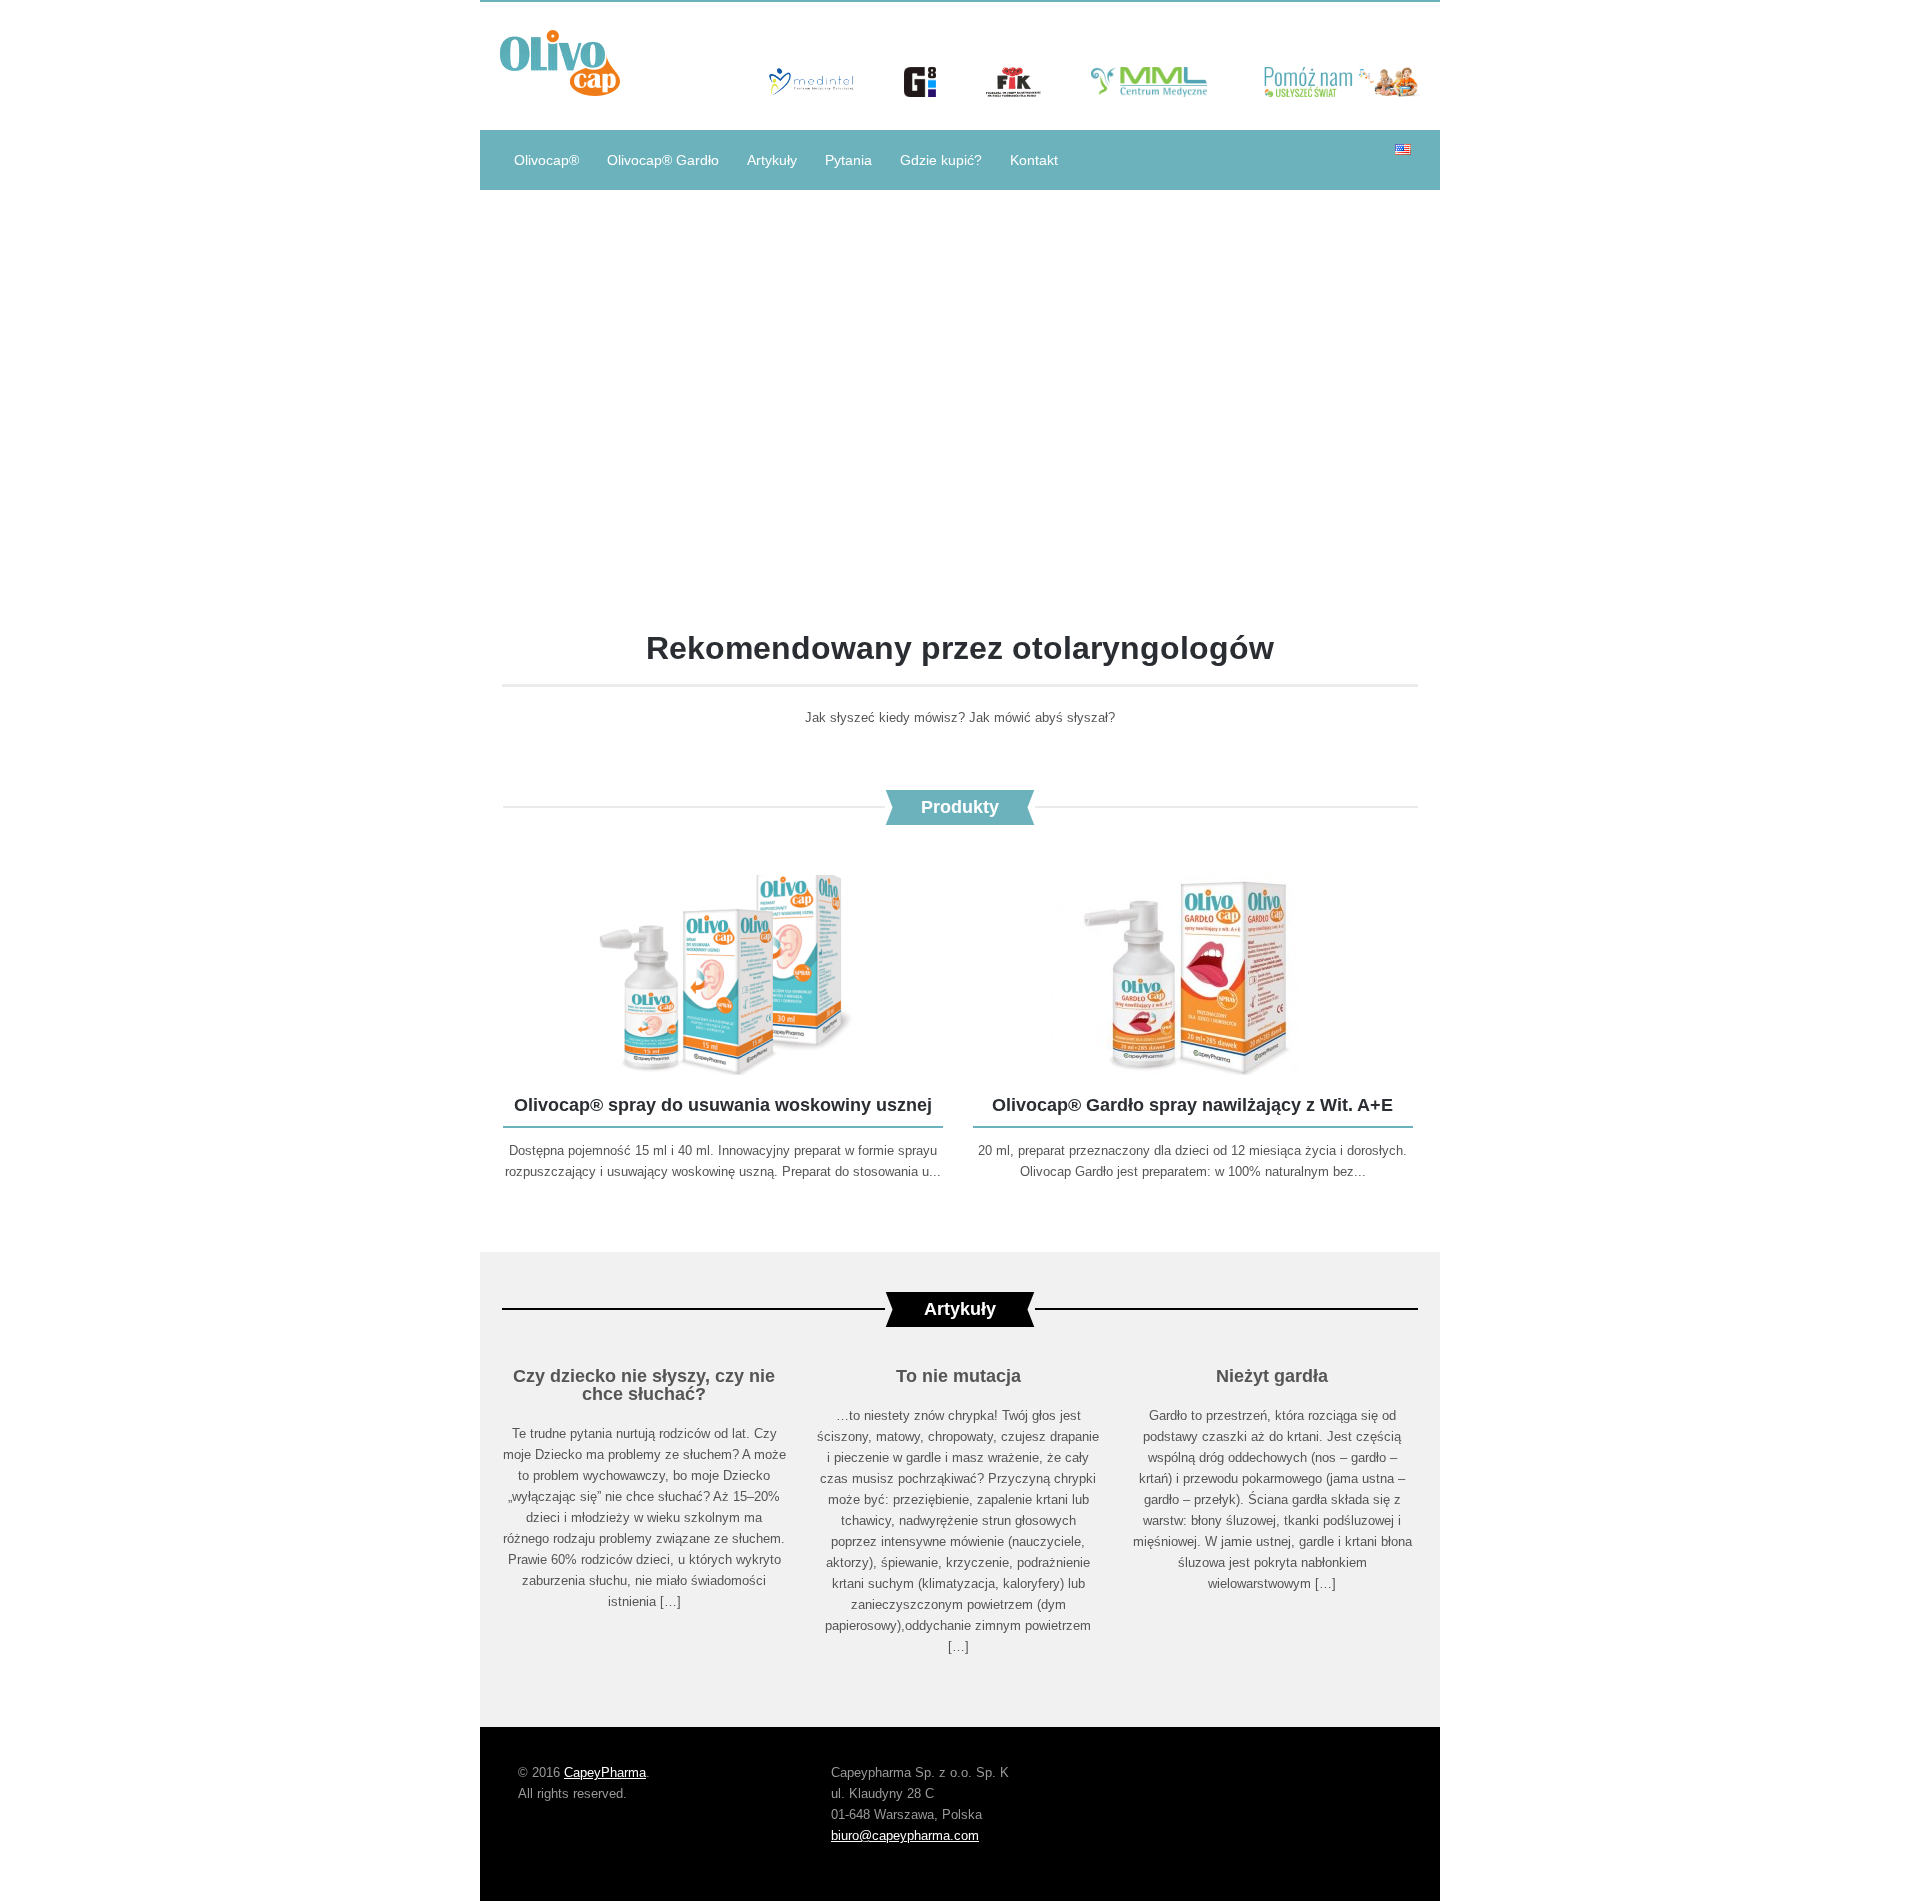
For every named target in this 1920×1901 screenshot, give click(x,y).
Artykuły (772, 160)
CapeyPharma (605, 1772)
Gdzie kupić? (941, 160)
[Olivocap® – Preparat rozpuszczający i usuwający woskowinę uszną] (560, 66)
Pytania (848, 160)
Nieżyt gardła (1272, 1376)
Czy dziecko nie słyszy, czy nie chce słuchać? (644, 1385)
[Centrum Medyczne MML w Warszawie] (1151, 91)
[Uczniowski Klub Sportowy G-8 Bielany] (920, 91)
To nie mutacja (958, 1376)
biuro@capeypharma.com (905, 1835)
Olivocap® (546, 160)
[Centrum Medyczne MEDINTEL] (811, 91)
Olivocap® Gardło (663, 160)
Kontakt (1034, 160)
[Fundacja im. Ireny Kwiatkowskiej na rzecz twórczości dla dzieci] (1013, 91)
